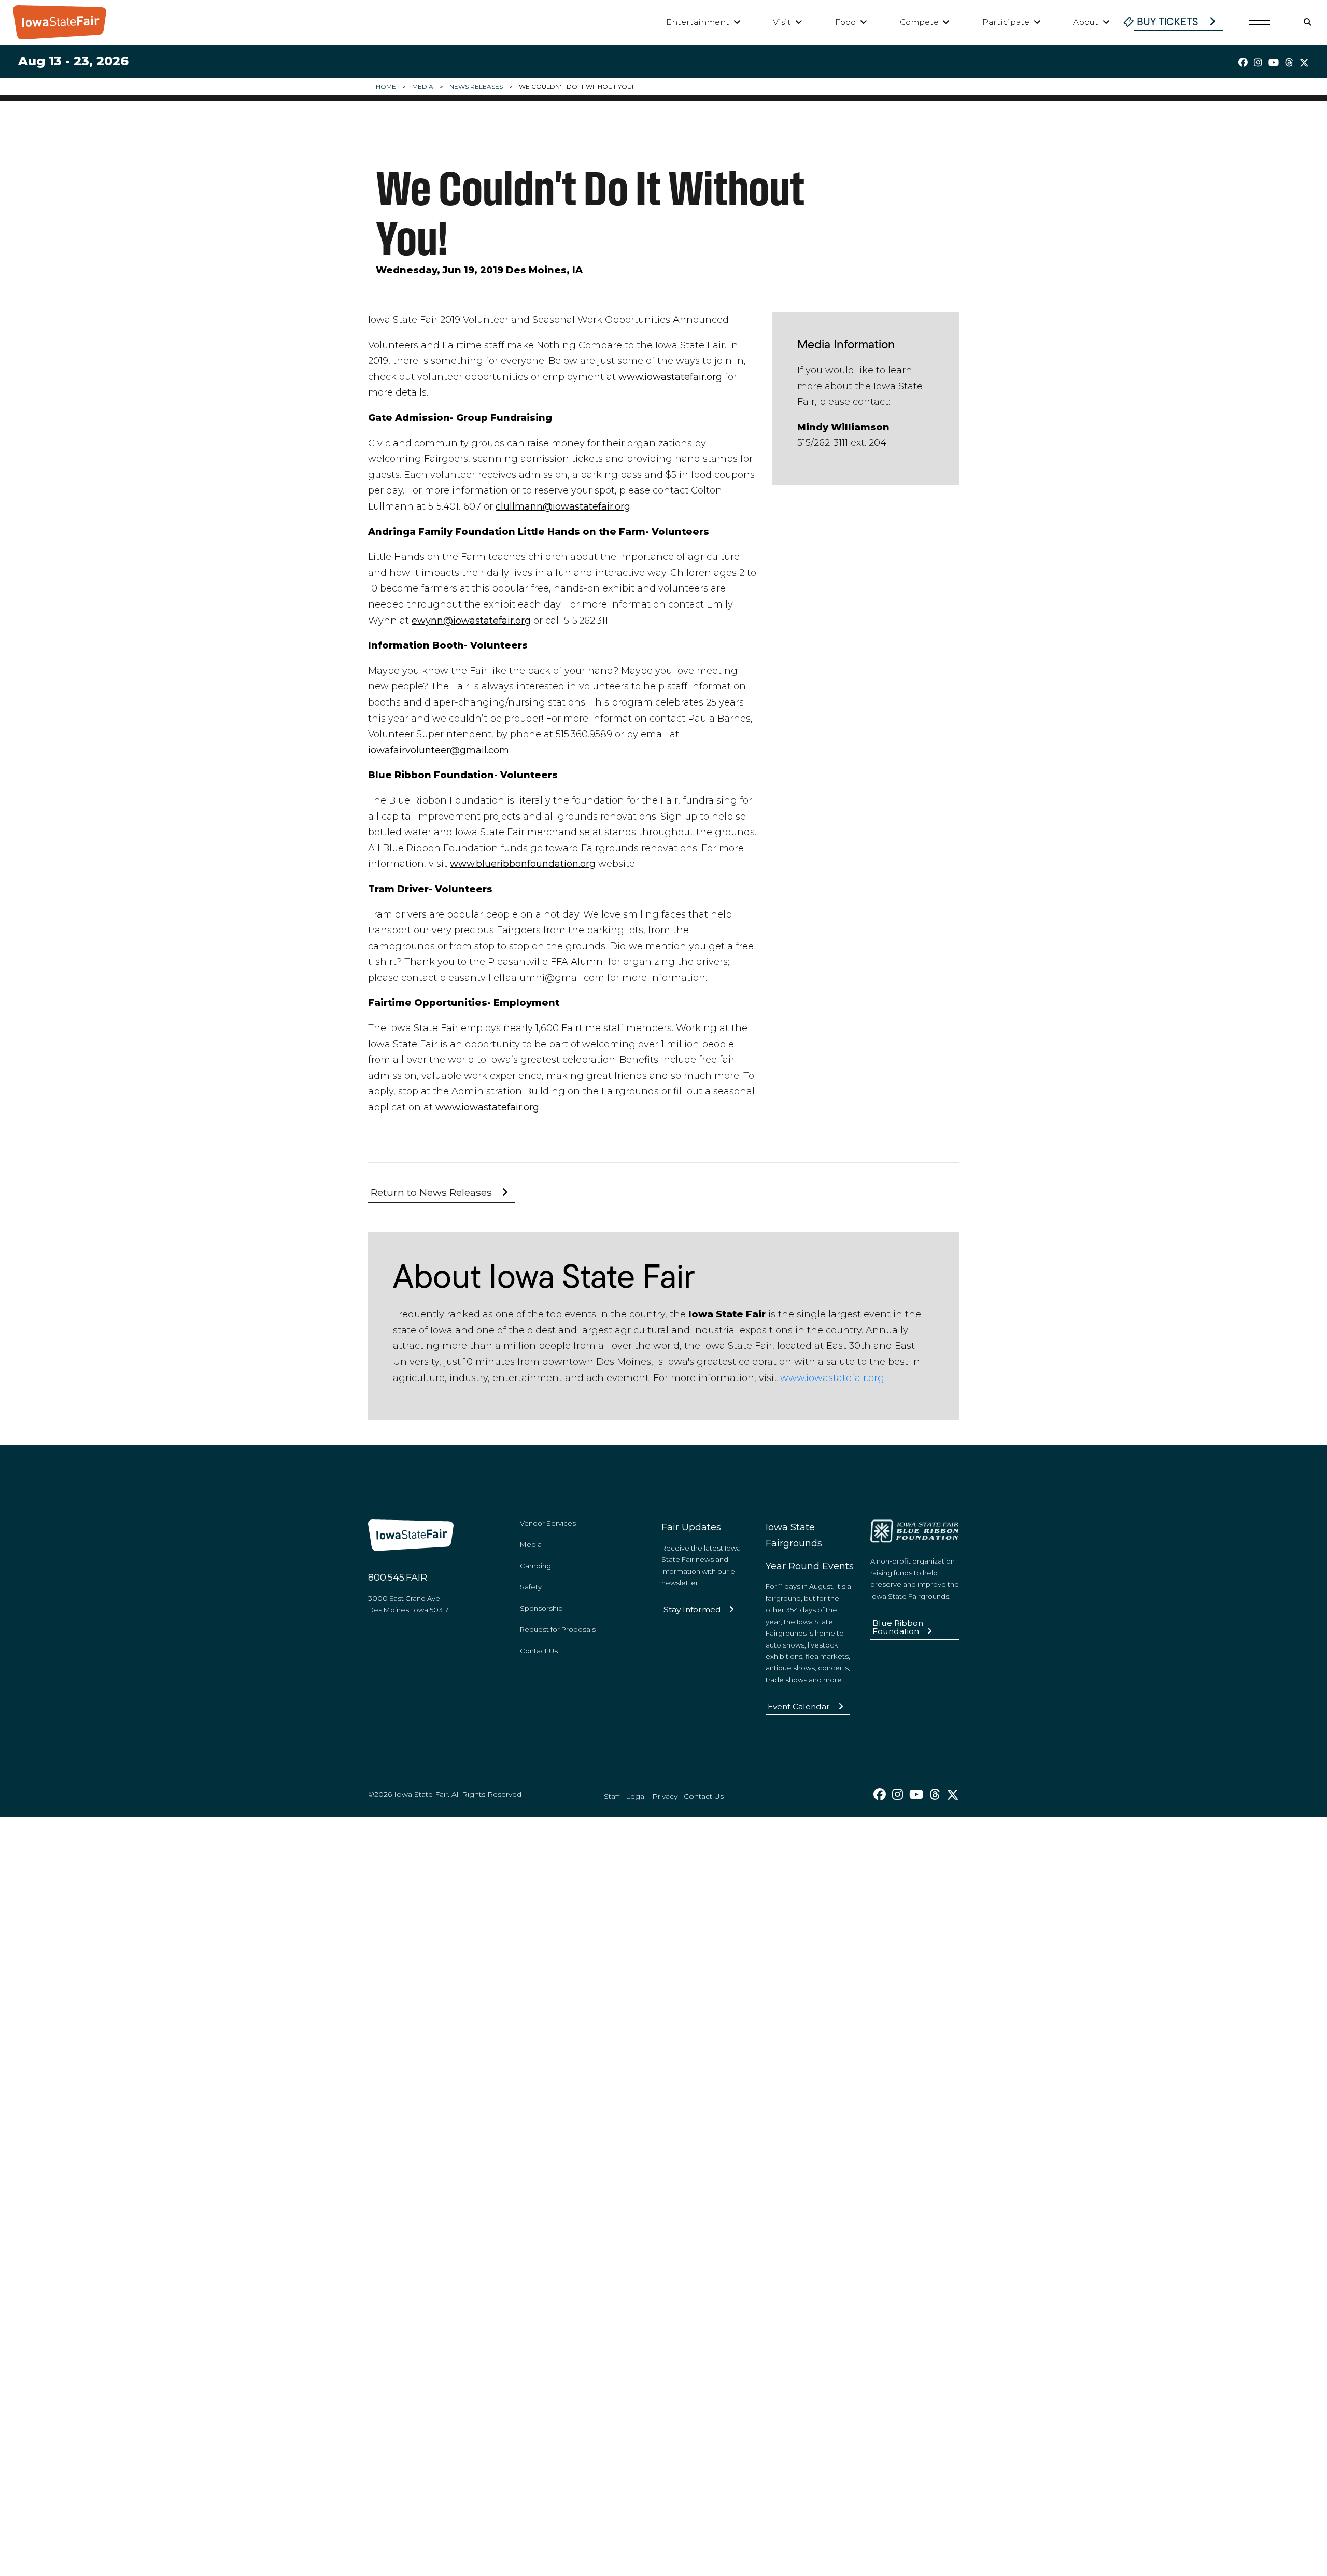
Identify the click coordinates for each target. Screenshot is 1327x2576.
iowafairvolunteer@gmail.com (439, 750)
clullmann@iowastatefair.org (563, 506)
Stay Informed (692, 1609)
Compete (919, 22)
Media (423, 86)
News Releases (476, 86)
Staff (612, 1796)
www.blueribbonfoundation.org (523, 864)
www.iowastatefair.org (670, 377)
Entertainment (698, 22)
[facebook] (1243, 63)
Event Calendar (799, 1706)
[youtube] (1274, 63)
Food (846, 22)
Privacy (665, 1796)
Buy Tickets (1168, 22)
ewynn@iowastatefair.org (471, 621)
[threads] (1289, 63)
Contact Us (539, 1651)
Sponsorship (541, 1608)
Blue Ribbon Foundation (898, 1627)
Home (386, 86)
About (1086, 22)
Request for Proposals (558, 1629)
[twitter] (1304, 63)
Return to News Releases (431, 1192)
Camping (535, 1566)
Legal (636, 1796)
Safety (531, 1587)
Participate (1006, 22)
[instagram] (1258, 63)
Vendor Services (548, 1523)
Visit (782, 22)
